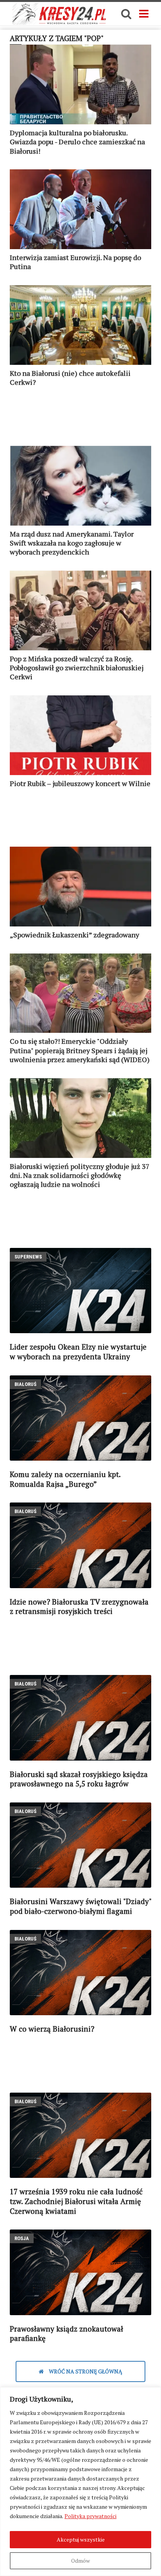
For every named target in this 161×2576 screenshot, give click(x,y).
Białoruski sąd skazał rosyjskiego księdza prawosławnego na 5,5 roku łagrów (79, 1779)
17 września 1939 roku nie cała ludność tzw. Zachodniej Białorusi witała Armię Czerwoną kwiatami (76, 2201)
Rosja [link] (22, 2238)
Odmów (80, 2561)
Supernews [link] (28, 1257)
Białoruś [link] (25, 1384)
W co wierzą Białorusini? (52, 2029)
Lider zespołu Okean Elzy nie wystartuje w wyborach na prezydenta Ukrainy (78, 1352)
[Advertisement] (80, 420)
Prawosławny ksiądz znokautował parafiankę (66, 2334)
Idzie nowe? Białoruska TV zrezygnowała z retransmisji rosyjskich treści (79, 1607)
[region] (80, 2482)
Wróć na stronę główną (85, 2371)
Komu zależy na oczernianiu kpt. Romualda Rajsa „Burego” (65, 1479)
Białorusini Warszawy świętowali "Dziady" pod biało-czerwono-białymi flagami (80, 1906)
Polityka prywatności (90, 2516)
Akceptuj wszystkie (81, 2539)
